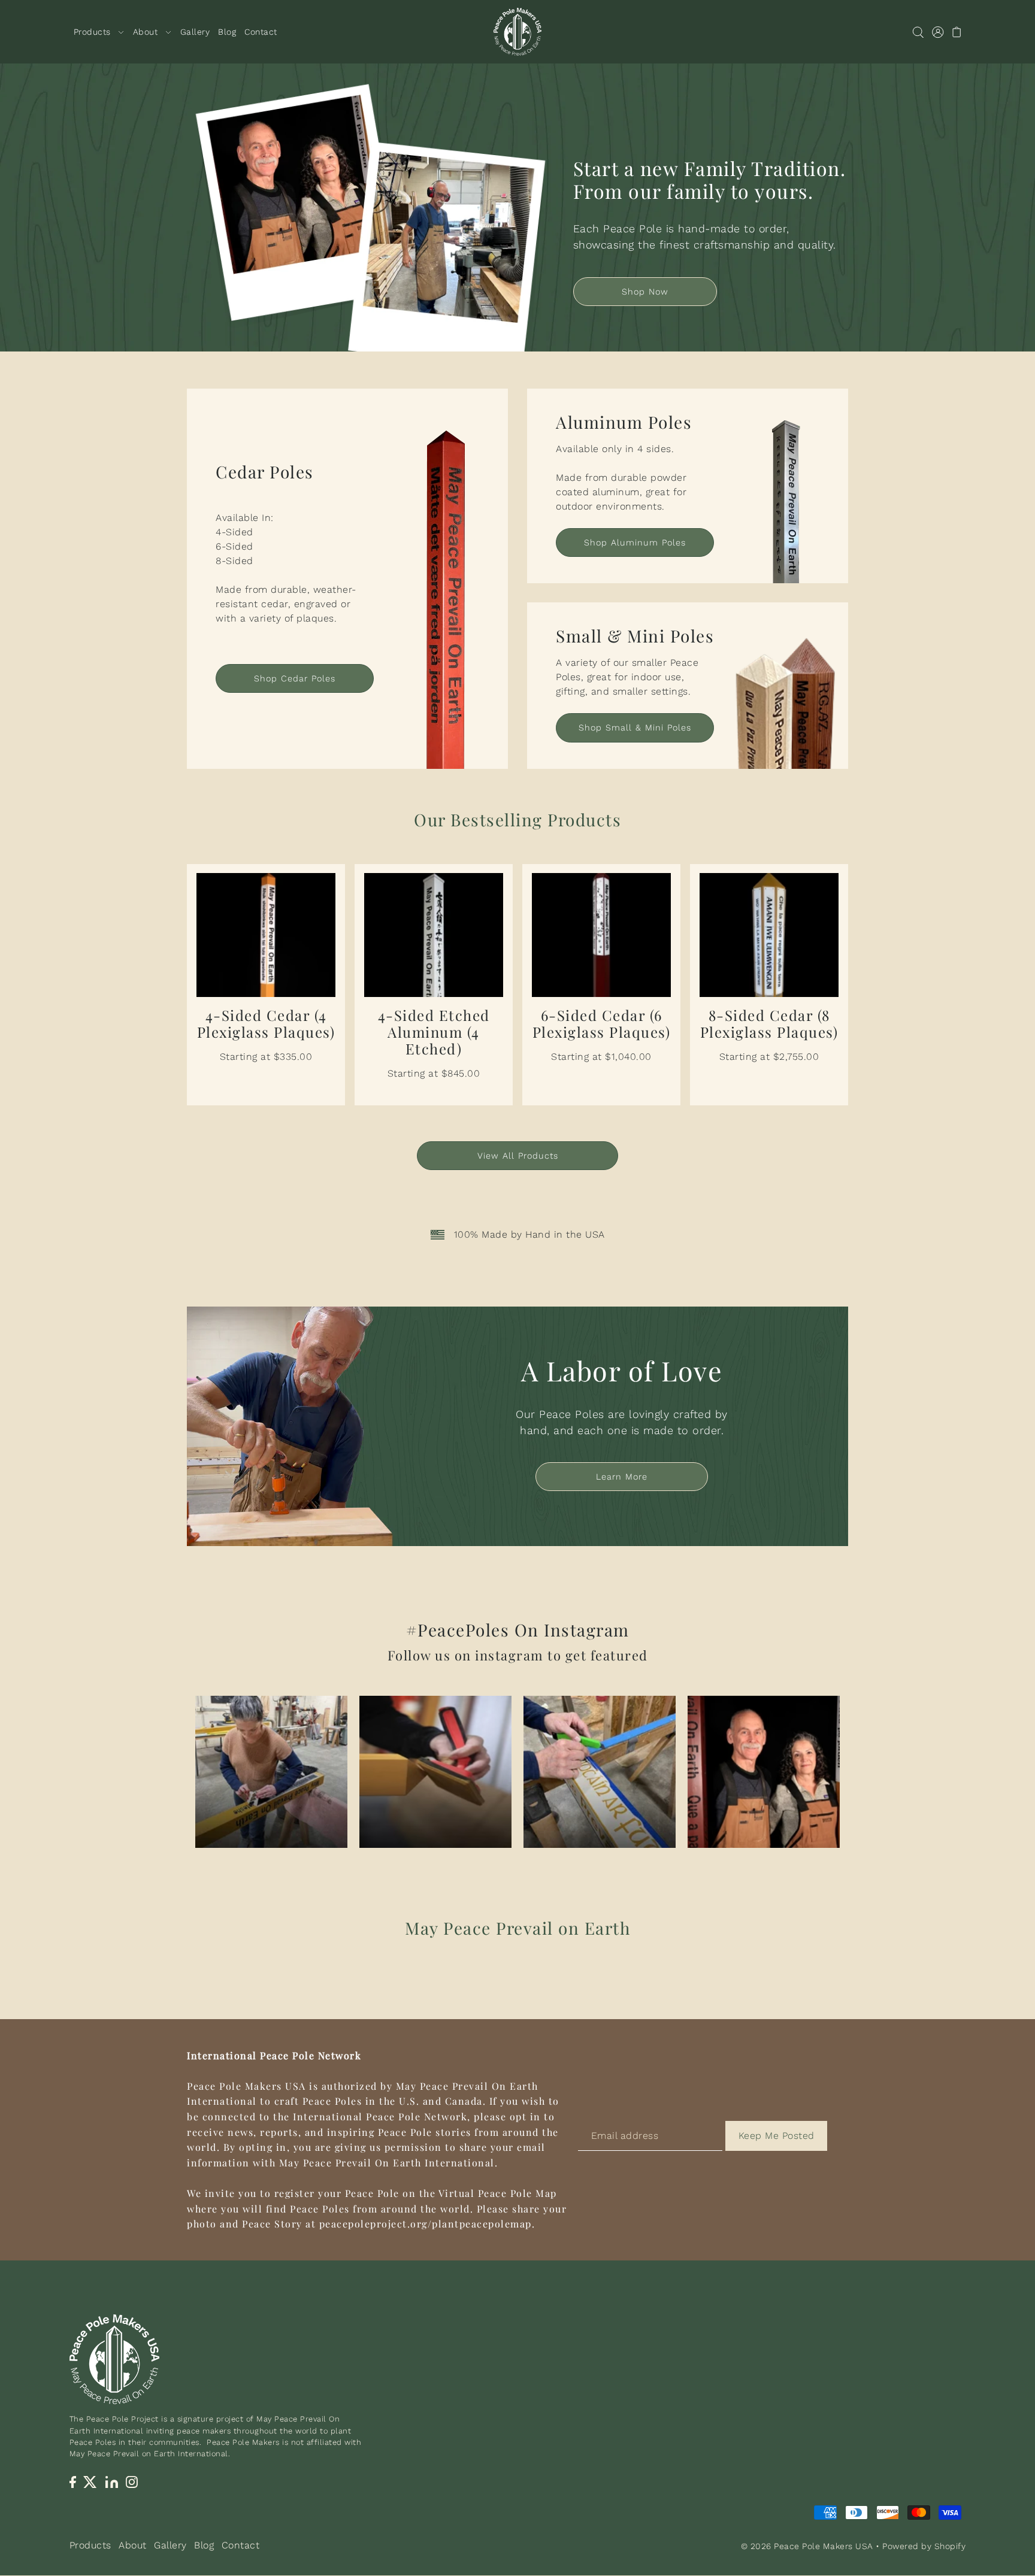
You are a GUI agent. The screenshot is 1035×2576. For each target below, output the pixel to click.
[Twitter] (91, 2481)
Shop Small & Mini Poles (635, 728)
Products (90, 2545)
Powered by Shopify (924, 2547)
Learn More (622, 1477)
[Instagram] (132, 2481)
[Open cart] (957, 32)
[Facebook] (73, 2481)
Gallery (170, 2545)
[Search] (919, 32)
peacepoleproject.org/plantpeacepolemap (426, 2224)
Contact (241, 2545)
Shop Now (645, 292)
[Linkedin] (112, 2481)
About (133, 2545)
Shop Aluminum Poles (635, 543)
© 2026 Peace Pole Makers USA (807, 2547)
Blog (204, 2545)
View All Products (518, 1156)
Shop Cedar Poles (295, 678)
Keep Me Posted (777, 2136)
